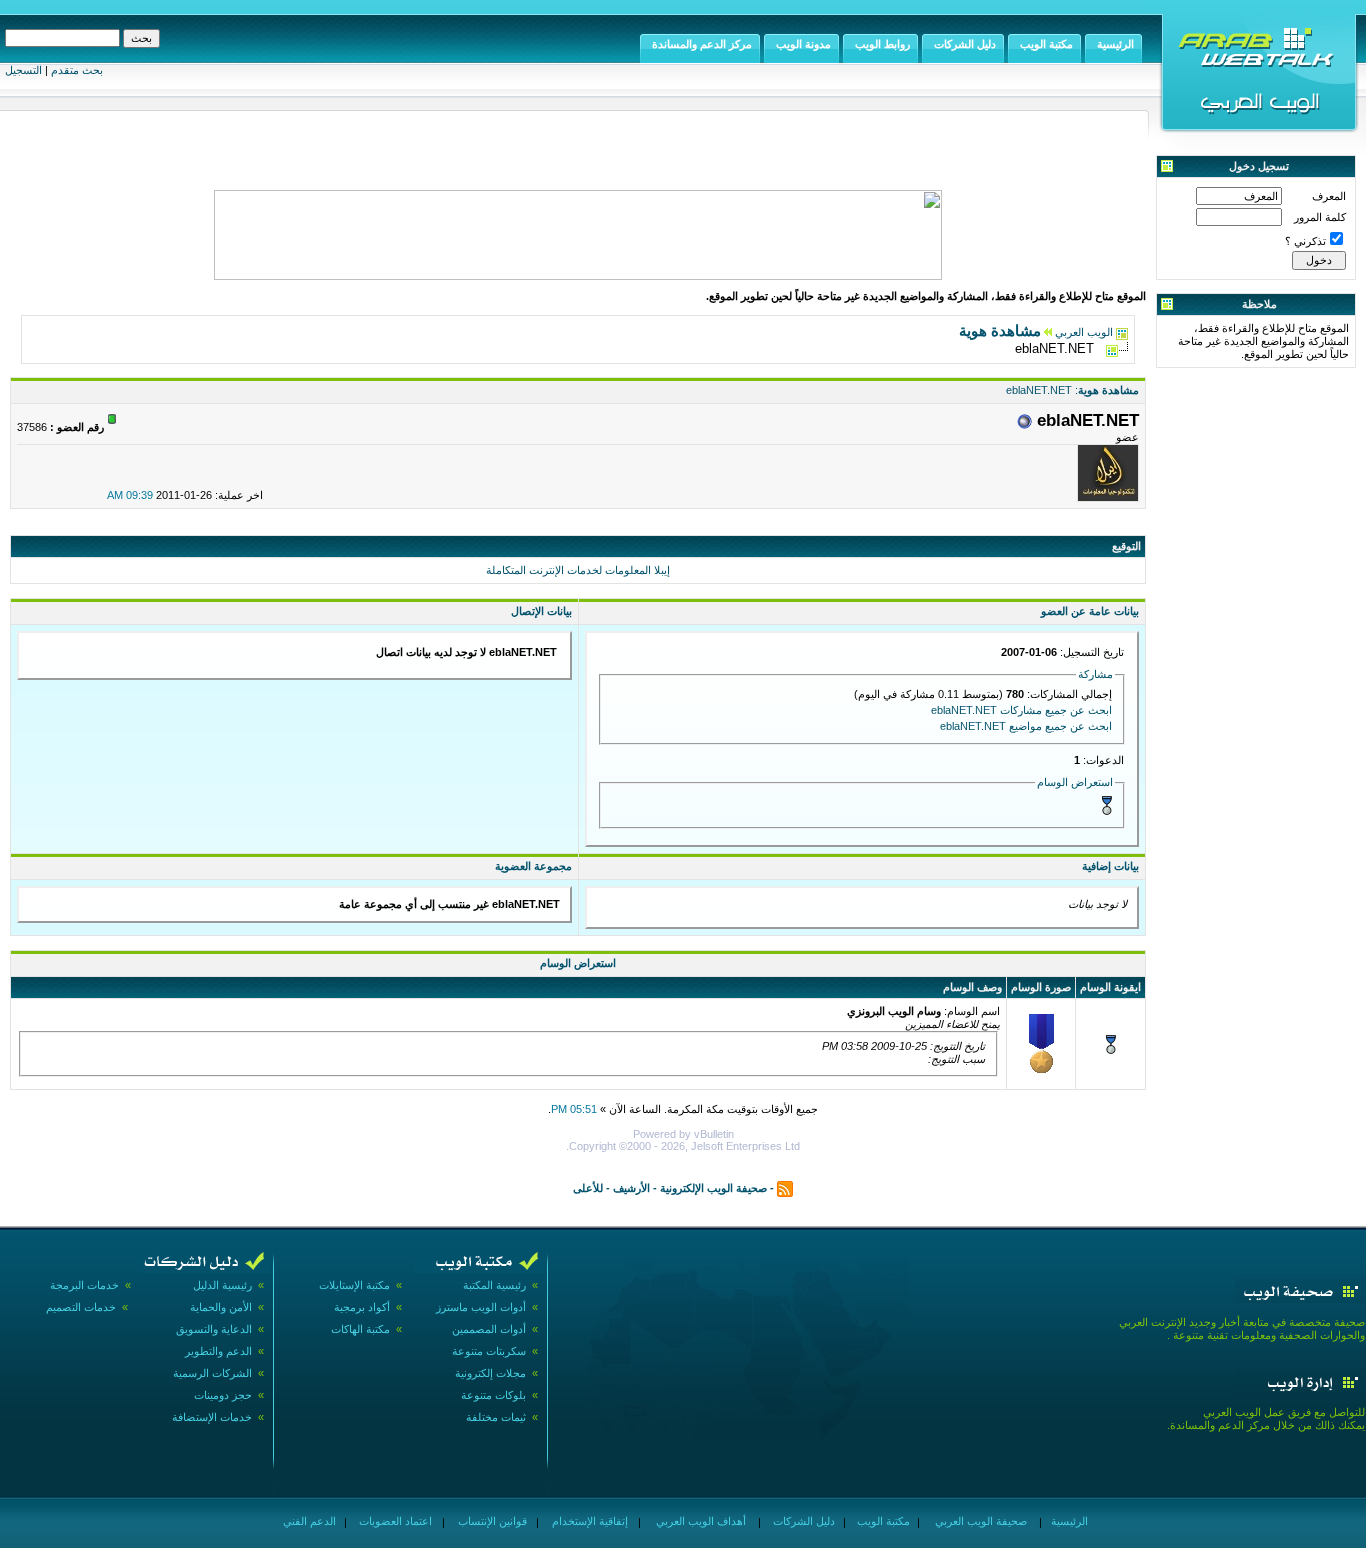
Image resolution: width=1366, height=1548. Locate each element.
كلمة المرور (1320, 217)
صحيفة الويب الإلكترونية (713, 1188)
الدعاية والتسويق (214, 1329)
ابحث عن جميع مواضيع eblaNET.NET (1026, 726)
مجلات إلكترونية (490, 1373)
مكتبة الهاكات (360, 1329)
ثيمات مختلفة (496, 1417)
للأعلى (588, 1188)
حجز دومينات (223, 1395)
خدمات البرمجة (84, 1285)
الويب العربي (1084, 332)
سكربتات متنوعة (489, 1351)
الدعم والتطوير (218, 1351)
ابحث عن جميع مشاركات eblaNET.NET (1021, 710)
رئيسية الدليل (222, 1285)
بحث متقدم (77, 70)
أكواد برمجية (362, 1307)
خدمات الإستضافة (212, 1417)
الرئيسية (1068, 1521)
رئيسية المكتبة (494, 1285)
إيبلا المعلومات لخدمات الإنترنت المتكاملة (578, 570)
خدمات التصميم (81, 1307)
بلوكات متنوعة (493, 1395)
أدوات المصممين (489, 1329)
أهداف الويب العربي (699, 1521)
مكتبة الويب (882, 1521)
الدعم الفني (308, 1521)
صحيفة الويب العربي (979, 1521)
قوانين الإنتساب (491, 1521)
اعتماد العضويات (394, 1521)
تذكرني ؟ (1305, 241)
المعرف (1329, 196)
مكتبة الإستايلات (354, 1285)
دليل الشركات (802, 1521)
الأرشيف (631, 1188)
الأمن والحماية (221, 1307)
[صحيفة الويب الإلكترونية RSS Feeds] (785, 1188)
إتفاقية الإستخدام (588, 1521)
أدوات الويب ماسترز (481, 1307)
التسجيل (23, 70)
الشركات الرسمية (212, 1373)
